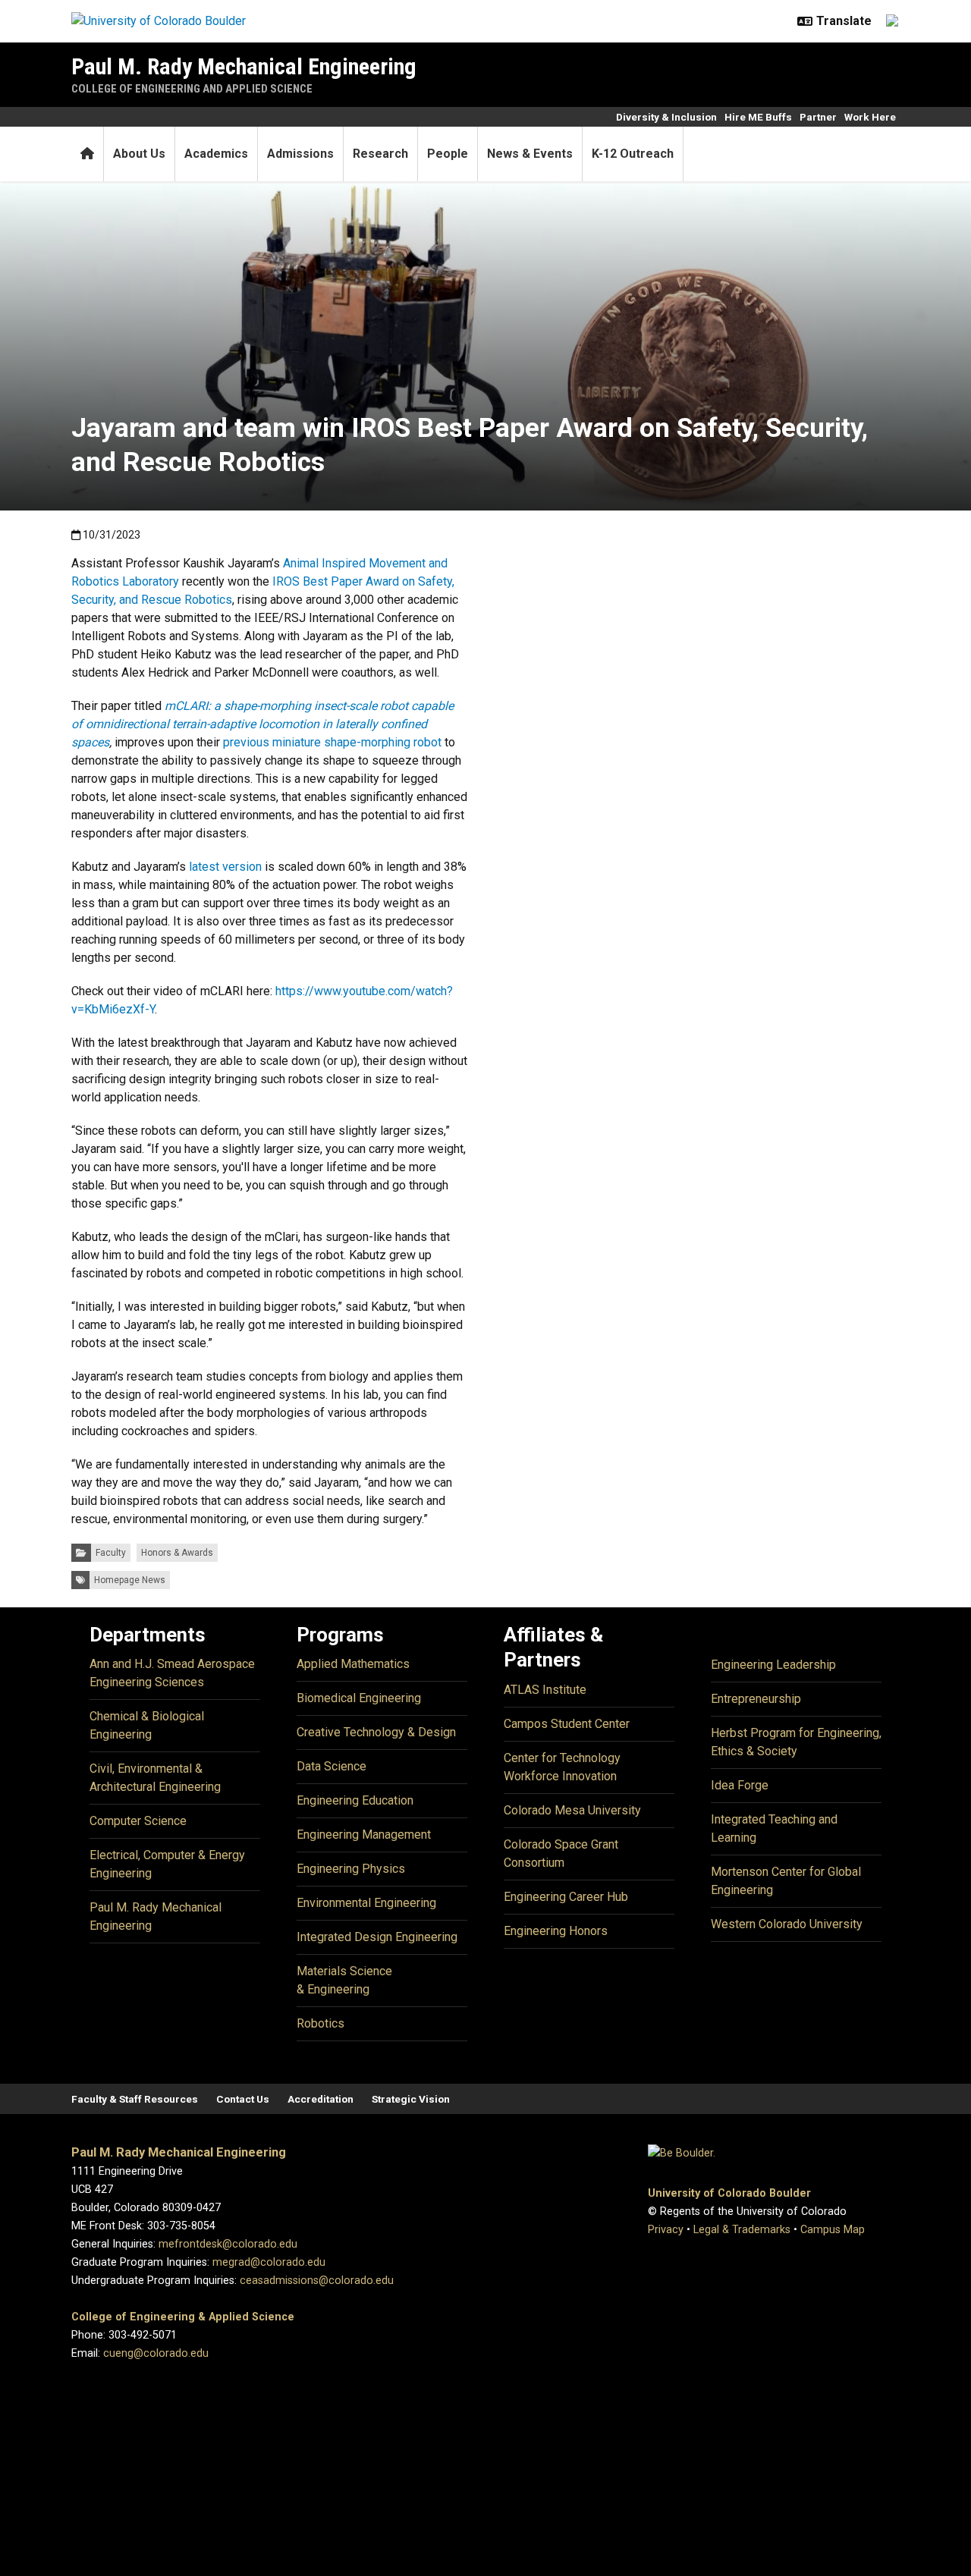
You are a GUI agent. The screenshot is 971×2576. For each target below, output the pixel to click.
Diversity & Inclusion (666, 117)
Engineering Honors (556, 1931)
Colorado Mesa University (572, 1810)
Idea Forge (740, 1785)
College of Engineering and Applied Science (192, 89)
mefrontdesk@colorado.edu (228, 2244)
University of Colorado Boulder (729, 2193)
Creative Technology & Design (376, 1732)
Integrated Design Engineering (377, 1937)
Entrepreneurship (756, 1699)
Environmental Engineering (366, 1903)
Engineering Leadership (773, 1665)
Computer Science (138, 1821)
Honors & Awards (177, 1553)
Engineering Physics (351, 1869)
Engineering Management (364, 1835)
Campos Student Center (567, 1724)
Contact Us (243, 2099)
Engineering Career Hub (566, 1897)
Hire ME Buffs (758, 117)
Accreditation (321, 2099)
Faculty (111, 1553)
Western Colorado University (787, 1924)
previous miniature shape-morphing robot (332, 742)
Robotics (321, 2023)
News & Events (530, 154)
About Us (139, 154)
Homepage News (130, 1580)
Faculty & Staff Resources (135, 2099)
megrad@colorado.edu (269, 2262)
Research (380, 154)
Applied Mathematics (353, 1664)
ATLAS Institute (545, 1690)
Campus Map (833, 2230)
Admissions (300, 154)
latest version (225, 867)
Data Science (332, 1766)
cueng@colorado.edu (156, 2353)
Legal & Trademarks (742, 2230)
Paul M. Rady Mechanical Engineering (244, 66)
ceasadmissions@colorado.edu (317, 2281)
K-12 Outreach (633, 154)
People (448, 154)
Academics (216, 154)
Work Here (870, 117)
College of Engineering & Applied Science (183, 2317)
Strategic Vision (411, 2099)
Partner (818, 117)
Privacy (666, 2230)
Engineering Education (355, 1800)
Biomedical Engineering (359, 1698)
